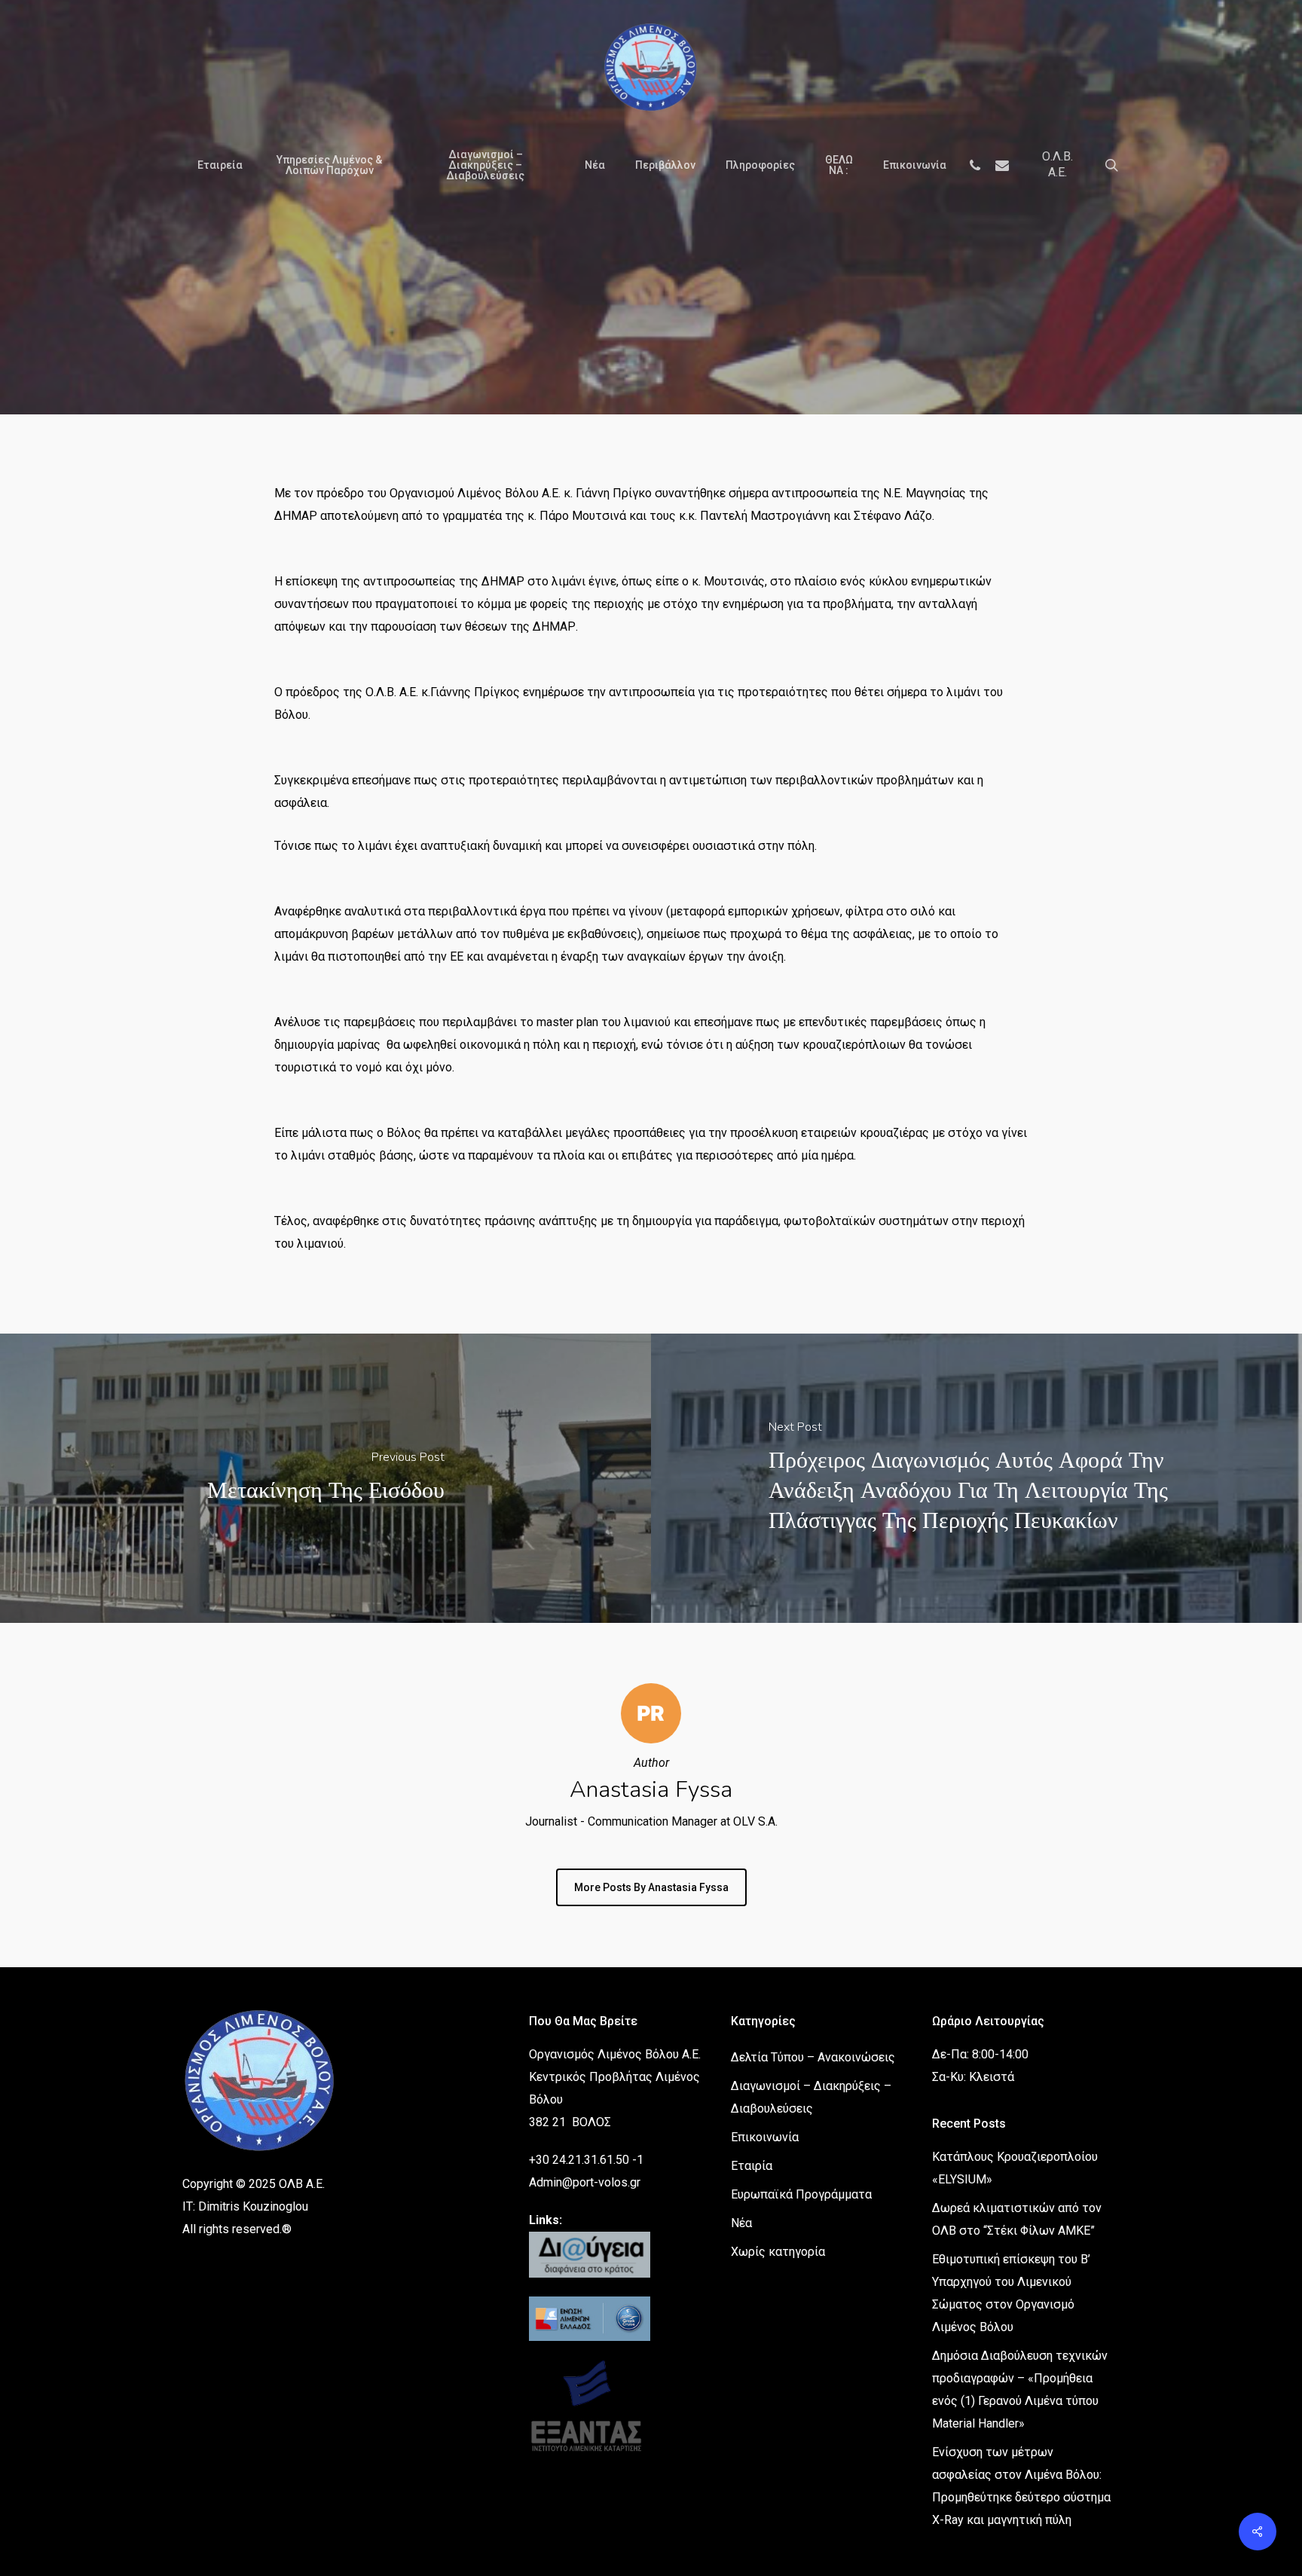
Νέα (749, 348)
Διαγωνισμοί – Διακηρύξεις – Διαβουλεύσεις (811, 2097)
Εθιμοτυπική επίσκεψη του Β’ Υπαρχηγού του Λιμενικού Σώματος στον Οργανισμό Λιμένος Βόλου (1011, 2293)
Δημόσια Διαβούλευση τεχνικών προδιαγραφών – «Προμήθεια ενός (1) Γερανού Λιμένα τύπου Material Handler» (1020, 2390)
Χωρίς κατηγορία (778, 2252)
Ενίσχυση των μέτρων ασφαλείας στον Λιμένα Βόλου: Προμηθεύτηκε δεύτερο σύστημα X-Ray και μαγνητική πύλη (1021, 2486)
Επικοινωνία (765, 2137)
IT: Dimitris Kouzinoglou (245, 2206)
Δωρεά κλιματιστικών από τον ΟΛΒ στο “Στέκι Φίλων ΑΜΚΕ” (1017, 2219)
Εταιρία (752, 2166)
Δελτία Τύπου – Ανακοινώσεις (627, 348)
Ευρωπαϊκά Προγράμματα (801, 2194)
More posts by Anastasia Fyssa (651, 1887)
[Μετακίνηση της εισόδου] (325, 1478)
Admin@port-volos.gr (585, 2182)
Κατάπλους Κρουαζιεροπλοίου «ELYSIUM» (1015, 2168)
